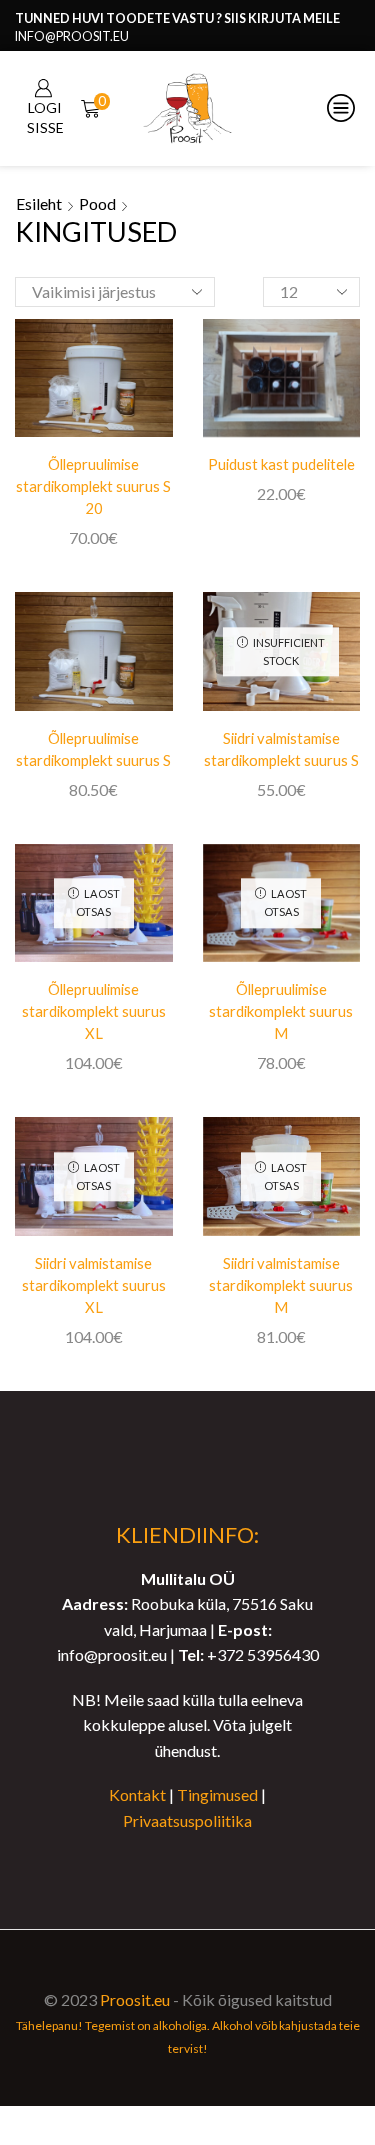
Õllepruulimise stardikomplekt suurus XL (94, 1011)
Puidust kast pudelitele (281, 464)
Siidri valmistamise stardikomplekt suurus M (281, 1285)
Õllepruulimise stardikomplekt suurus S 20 (93, 486)
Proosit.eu (135, 1999)
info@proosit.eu (72, 36)
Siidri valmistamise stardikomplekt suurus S (281, 749)
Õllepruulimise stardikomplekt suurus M (281, 1011)
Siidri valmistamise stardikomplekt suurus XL (94, 1285)
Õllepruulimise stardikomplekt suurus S (93, 749)
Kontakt (137, 1794)
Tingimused (217, 1794)
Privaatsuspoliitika (187, 1820)
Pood (97, 203)
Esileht (39, 203)
